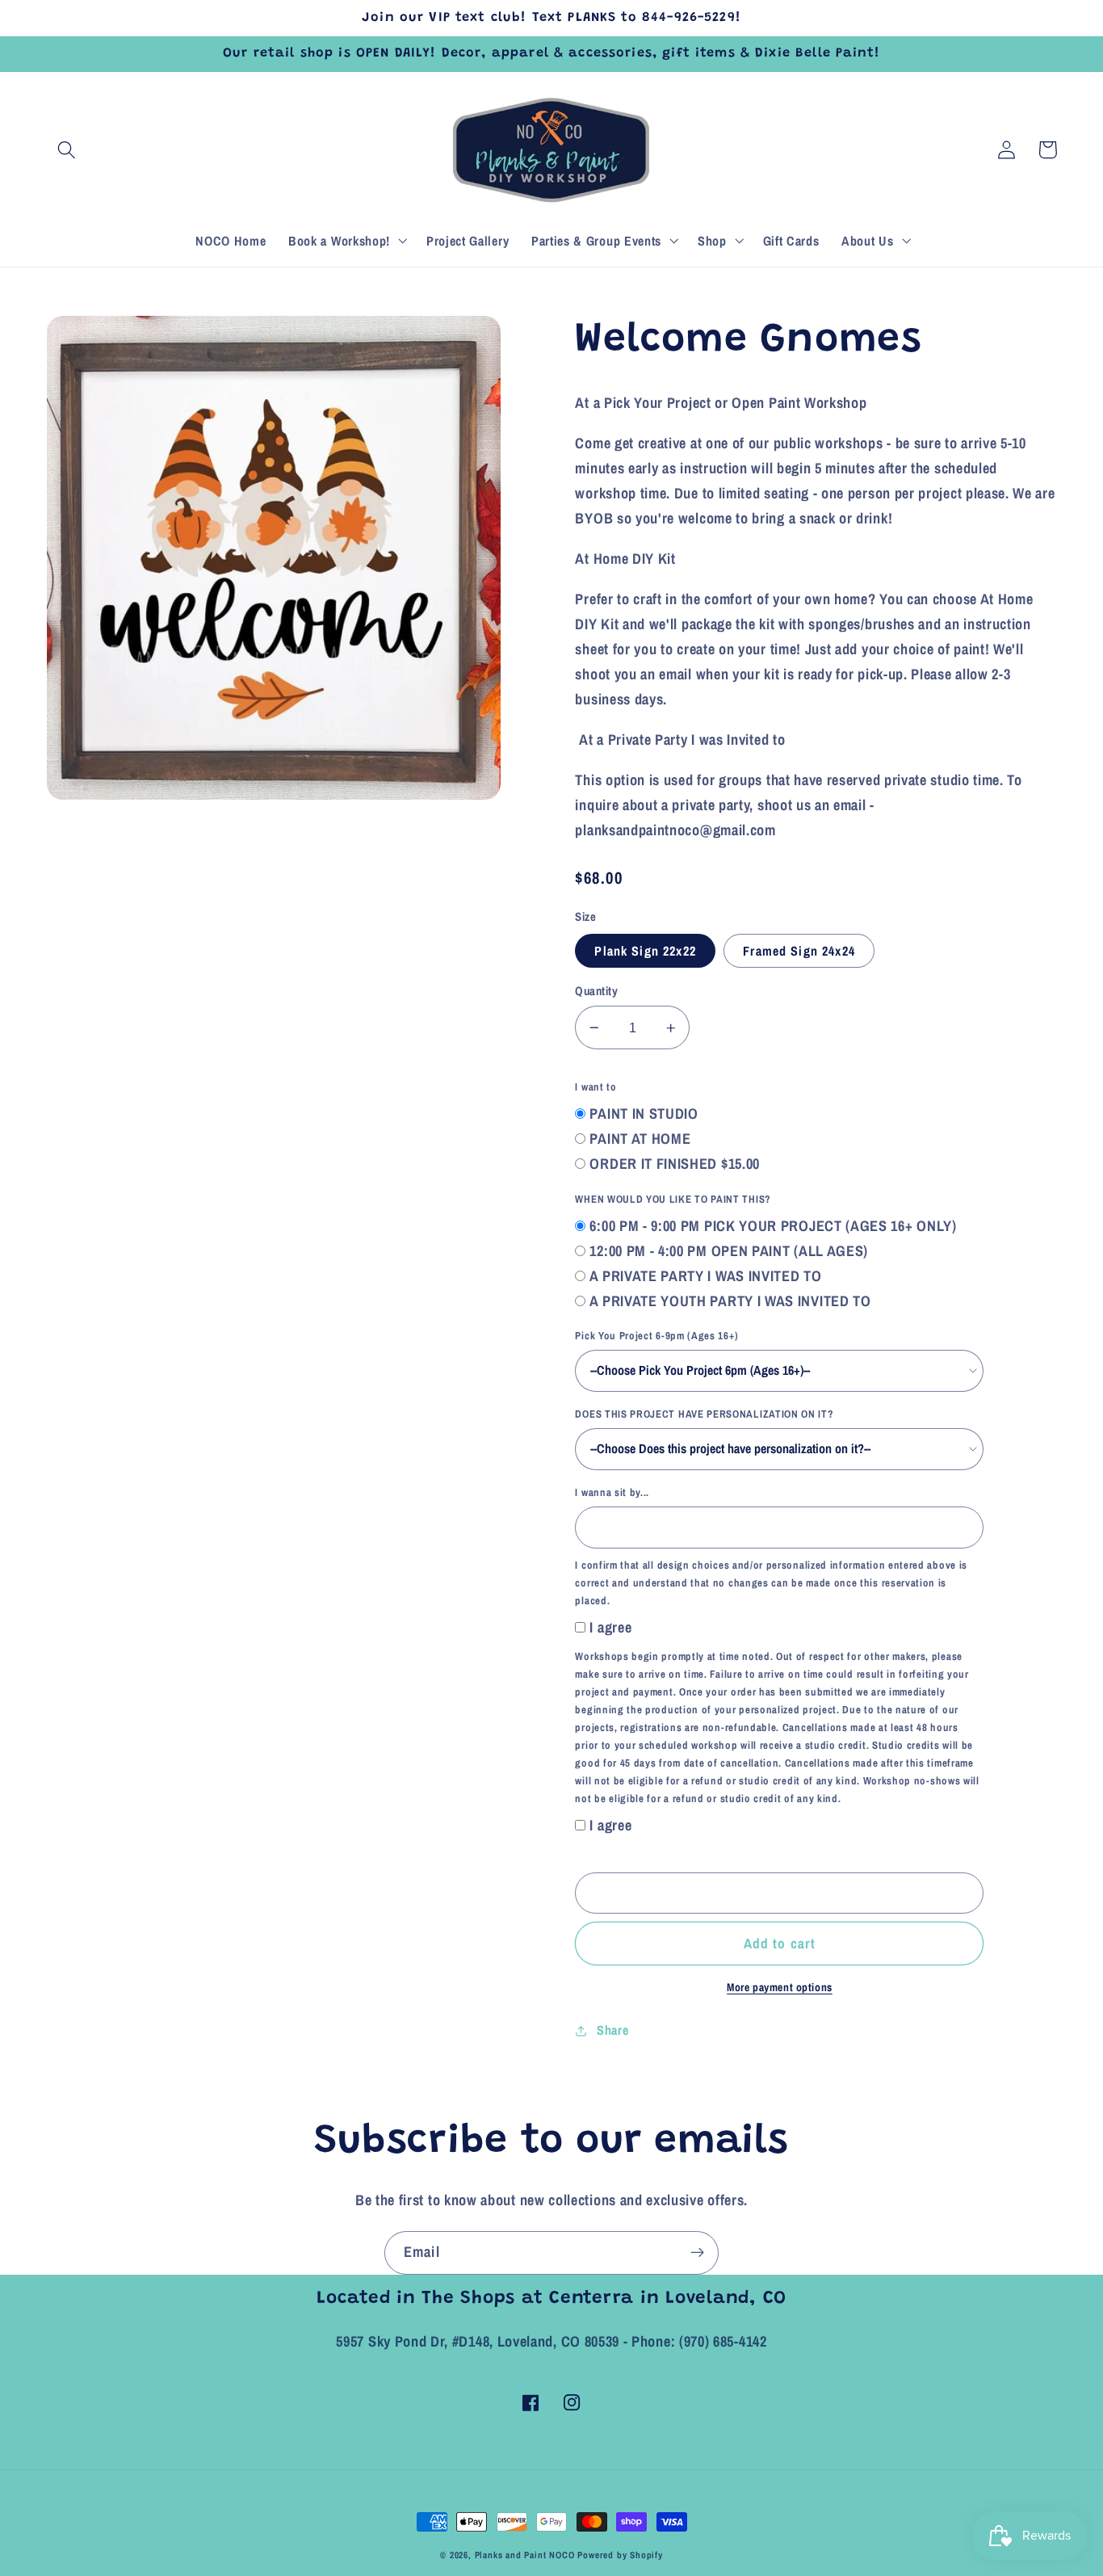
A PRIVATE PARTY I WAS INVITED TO (705, 1276)
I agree (610, 1627)
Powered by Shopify (620, 2555)
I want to (596, 1087)
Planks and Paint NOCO (525, 2555)
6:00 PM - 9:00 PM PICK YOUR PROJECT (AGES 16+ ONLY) (773, 1226)
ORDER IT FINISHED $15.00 (675, 1164)
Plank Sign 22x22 (645, 951)
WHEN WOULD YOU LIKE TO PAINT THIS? (673, 1199)
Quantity (596, 991)
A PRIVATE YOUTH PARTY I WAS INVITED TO (730, 1301)
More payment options (780, 1987)
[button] (67, 150)
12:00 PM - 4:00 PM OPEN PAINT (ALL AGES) (729, 1251)
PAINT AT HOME (640, 1139)
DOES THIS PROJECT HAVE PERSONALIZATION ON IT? (704, 1414)
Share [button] (612, 2030)
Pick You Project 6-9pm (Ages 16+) (656, 1336)
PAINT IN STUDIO (644, 1114)
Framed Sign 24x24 (799, 951)
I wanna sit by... (612, 1492)
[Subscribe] (697, 2253)
